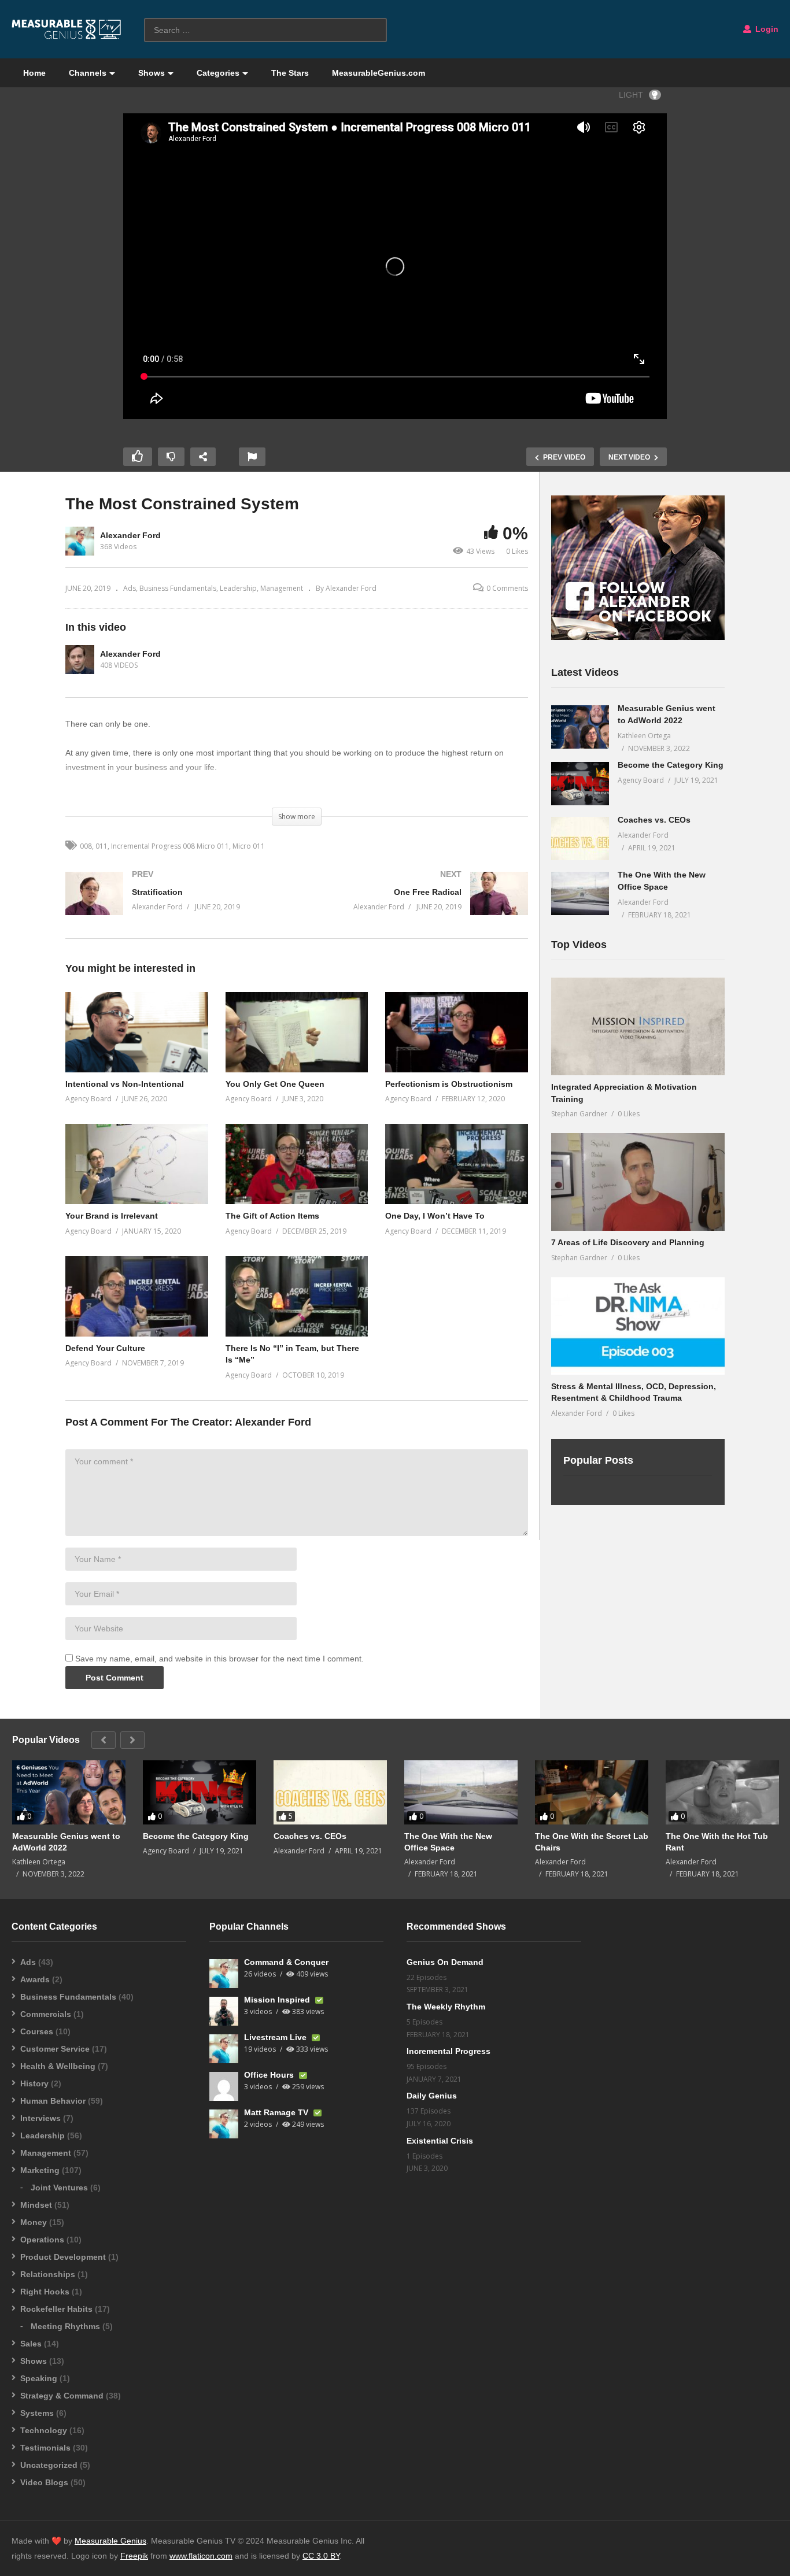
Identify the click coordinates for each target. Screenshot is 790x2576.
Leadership (238, 588)
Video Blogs (44, 2482)
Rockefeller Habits (56, 2309)
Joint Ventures (59, 2188)
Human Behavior (53, 2101)
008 (86, 846)
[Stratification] (175, 905)
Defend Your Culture (105, 1348)
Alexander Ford (130, 535)
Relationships (48, 2274)
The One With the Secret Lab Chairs (592, 1842)
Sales (31, 2344)
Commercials (46, 2014)
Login (766, 29)
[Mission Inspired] (224, 2011)
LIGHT (631, 95)
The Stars (290, 73)
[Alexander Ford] (80, 660)
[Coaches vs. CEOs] (580, 839)
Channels (88, 73)
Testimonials (45, 2448)
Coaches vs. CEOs (654, 820)
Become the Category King (671, 765)
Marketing (40, 2170)
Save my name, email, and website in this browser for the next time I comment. (219, 1659)
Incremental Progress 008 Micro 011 (170, 846)
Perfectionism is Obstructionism (449, 1084)
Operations (42, 2240)
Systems (37, 2413)
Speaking (39, 2378)
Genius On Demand (445, 1962)
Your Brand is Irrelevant (112, 1216)
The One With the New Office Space (448, 1842)
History (34, 2083)
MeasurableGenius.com (379, 73)
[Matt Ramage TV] (224, 2124)
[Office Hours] (224, 2086)
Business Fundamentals (178, 588)
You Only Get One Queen (275, 1084)
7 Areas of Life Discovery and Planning (628, 1242)
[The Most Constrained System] (137, 1032)
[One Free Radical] (418, 905)
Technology (44, 2430)
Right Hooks (45, 2292)
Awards (35, 1979)
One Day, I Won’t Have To (435, 1216)
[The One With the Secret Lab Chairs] (592, 1792)
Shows (152, 73)
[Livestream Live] (224, 2049)
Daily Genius (432, 2096)
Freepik (134, 2556)
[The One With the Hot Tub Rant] (722, 1792)
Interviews (40, 2118)
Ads (130, 588)
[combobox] (265, 30)
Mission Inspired (278, 2000)
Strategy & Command (62, 2396)
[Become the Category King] (580, 784)
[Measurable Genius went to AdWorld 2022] (580, 727)
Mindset (36, 2205)
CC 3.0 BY (321, 2556)
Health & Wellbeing (58, 2066)
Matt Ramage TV (277, 2112)
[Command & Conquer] (224, 1974)
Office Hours (270, 2075)
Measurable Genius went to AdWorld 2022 (66, 1842)
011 (101, 846)
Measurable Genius (110, 2541)
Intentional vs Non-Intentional (125, 1084)
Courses (37, 2031)
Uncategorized (49, 2465)
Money (34, 2222)
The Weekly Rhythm (446, 2007)
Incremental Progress (448, 2051)
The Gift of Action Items (272, 1216)
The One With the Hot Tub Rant (717, 1842)
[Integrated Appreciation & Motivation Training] (638, 1026)
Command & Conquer (286, 1962)
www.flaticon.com (201, 2556)
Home (34, 73)
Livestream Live (276, 2037)
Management (282, 588)
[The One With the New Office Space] (580, 893)
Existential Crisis (440, 2141)
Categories (218, 73)
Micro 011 (249, 846)
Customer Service (55, 2049)
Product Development (63, 2257)
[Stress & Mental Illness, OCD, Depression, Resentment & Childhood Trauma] (638, 1326)
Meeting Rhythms (65, 2326)
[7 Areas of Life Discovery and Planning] (638, 1182)
